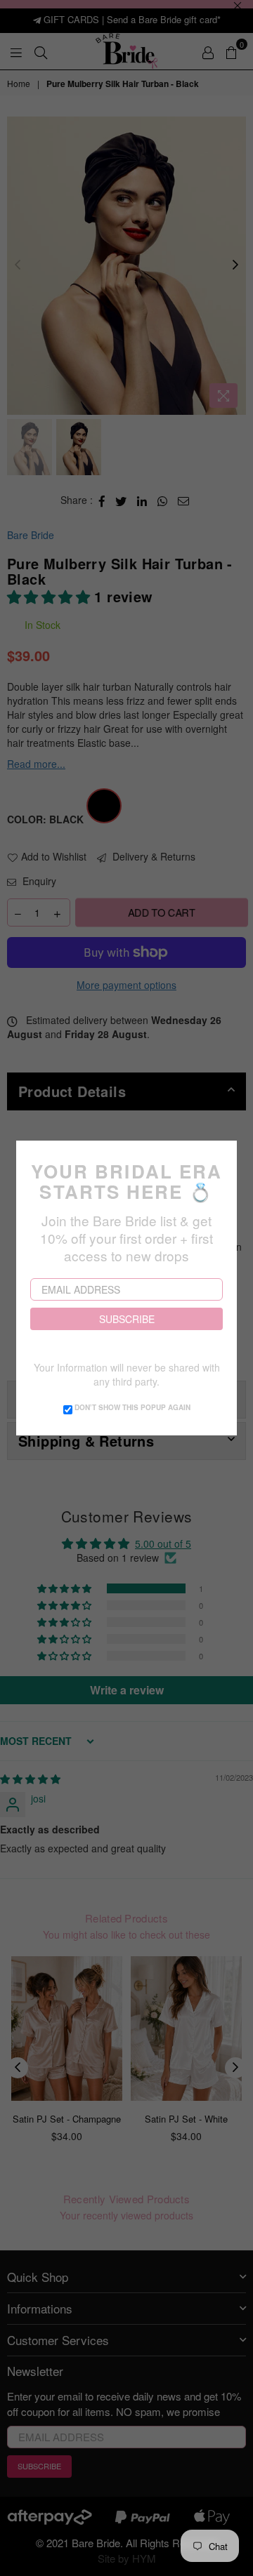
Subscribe (127, 1319)
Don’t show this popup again (132, 1407)
